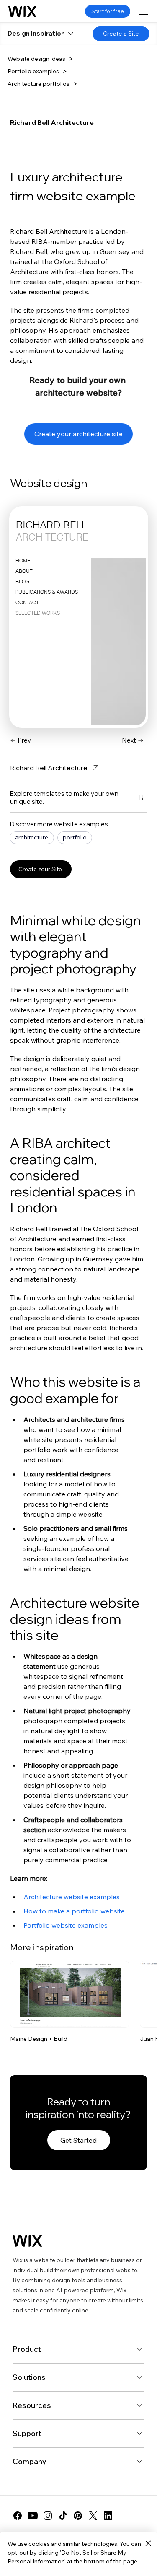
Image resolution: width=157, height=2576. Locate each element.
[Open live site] (117, 2015)
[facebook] (18, 2516)
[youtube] (33, 2516)
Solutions (29, 2377)
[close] (148, 2544)
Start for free (108, 11)
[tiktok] (63, 2516)
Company (30, 2461)
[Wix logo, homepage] (22, 11)
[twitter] (93, 2516)
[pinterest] (78, 2516)
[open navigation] (144, 11)
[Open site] (70, 1995)
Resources (32, 2405)
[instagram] (48, 2516)
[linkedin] (108, 2516)
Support (27, 2433)
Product (27, 2349)
